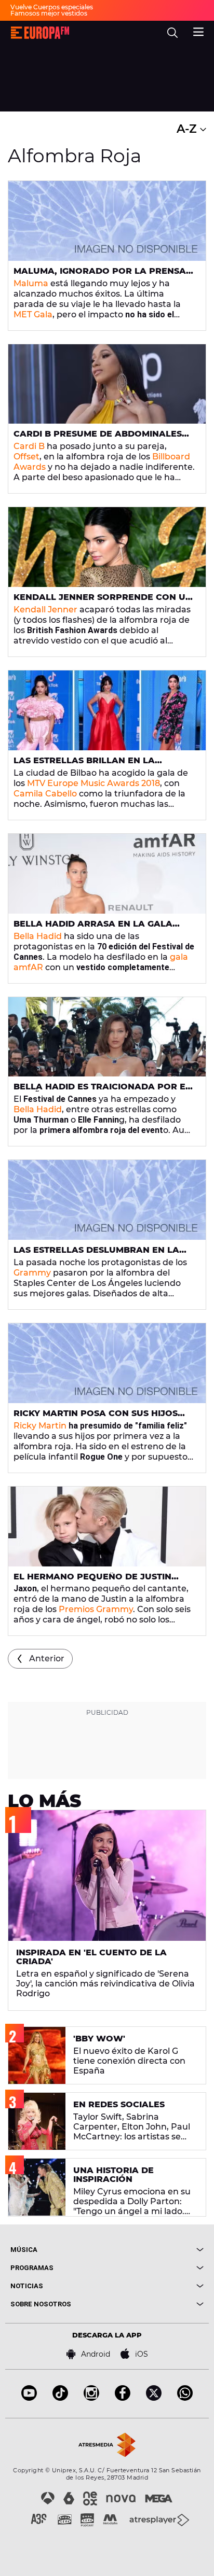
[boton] (155, 2250)
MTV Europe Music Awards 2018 (93, 783)
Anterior (47, 1658)
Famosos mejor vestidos (49, 13)
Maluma (31, 283)
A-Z (188, 129)
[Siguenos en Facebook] (123, 2398)
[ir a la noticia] (107, 221)
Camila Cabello (45, 794)
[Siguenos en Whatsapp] (185, 2398)
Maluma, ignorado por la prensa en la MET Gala (100, 275)
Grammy (32, 1273)
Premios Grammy (96, 1609)
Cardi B (29, 446)
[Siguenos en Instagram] (91, 2398)
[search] (172, 33)
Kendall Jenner (45, 610)
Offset (26, 457)
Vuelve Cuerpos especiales (52, 7)
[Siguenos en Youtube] (29, 2398)
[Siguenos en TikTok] (60, 2398)
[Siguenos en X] (154, 2398)
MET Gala (33, 314)
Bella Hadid (38, 936)
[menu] (198, 31)
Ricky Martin (40, 1426)
